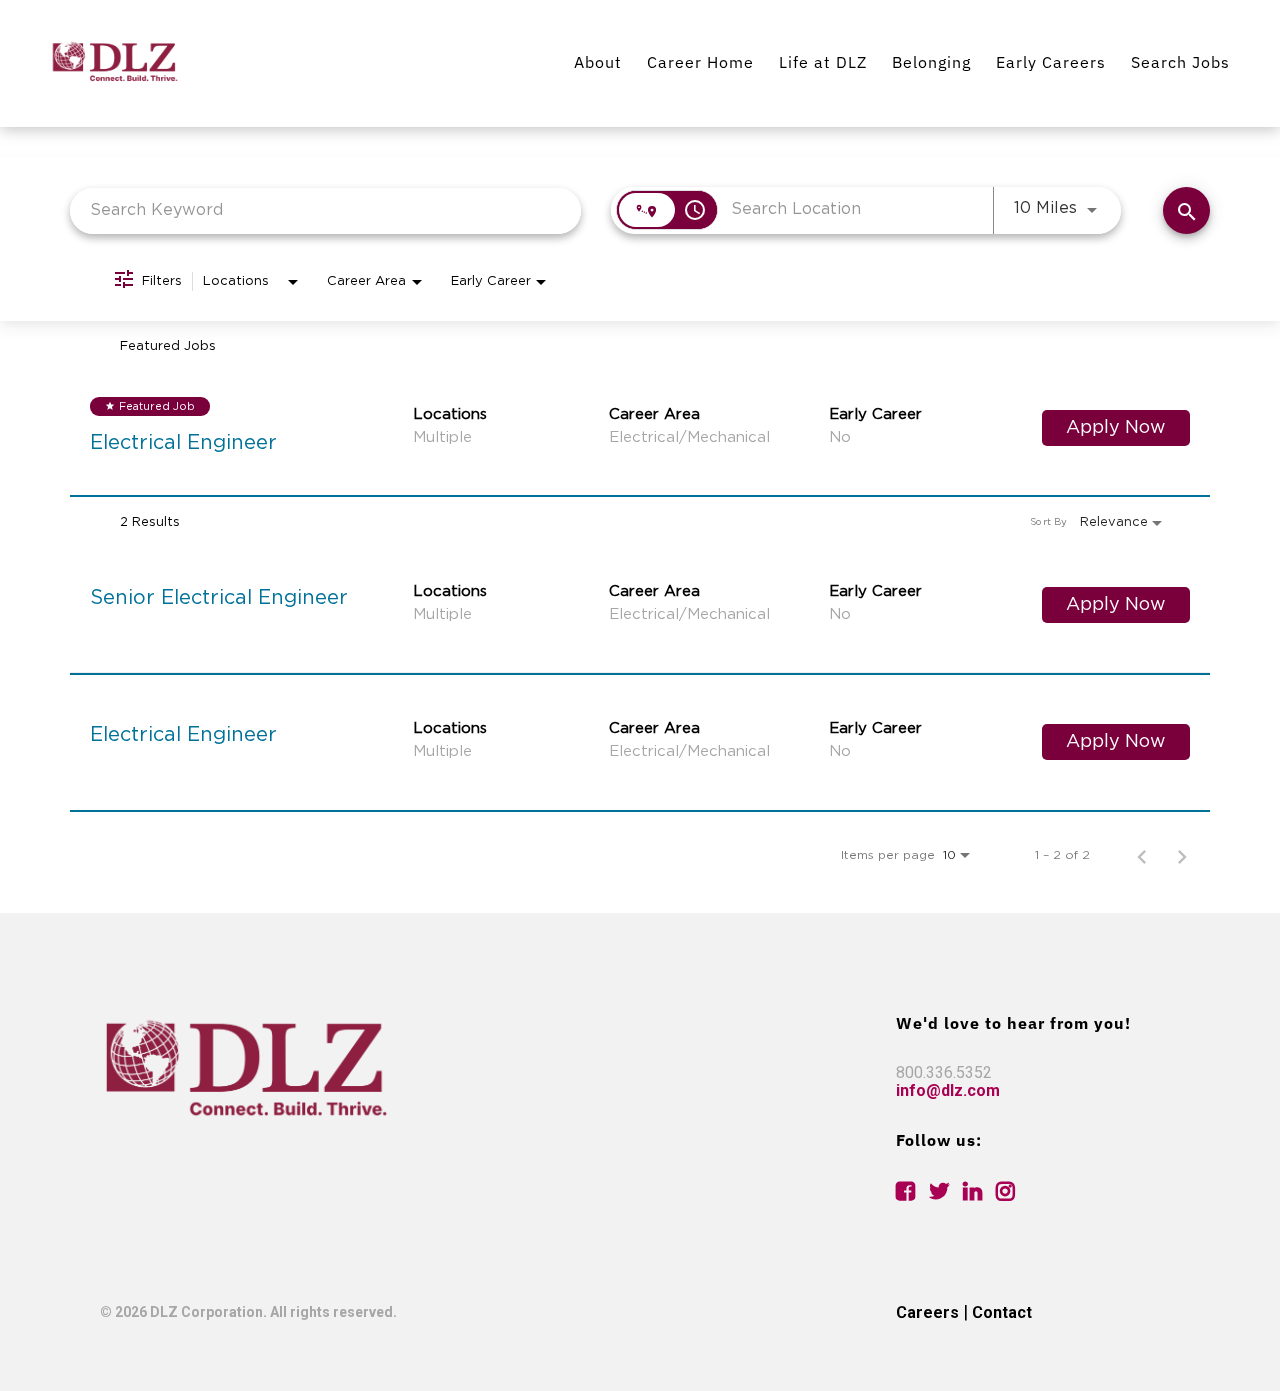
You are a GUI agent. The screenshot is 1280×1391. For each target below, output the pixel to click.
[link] (640, 427)
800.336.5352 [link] (944, 1072)
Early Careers (1051, 62)
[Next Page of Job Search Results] (1182, 855)
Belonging (931, 62)
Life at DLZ (823, 62)
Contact (1002, 1312)
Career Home (700, 62)
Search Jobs (1180, 62)
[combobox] (325, 210)
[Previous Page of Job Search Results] (1142, 855)
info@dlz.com (948, 1090)
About (598, 62)
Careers (927, 1312)
